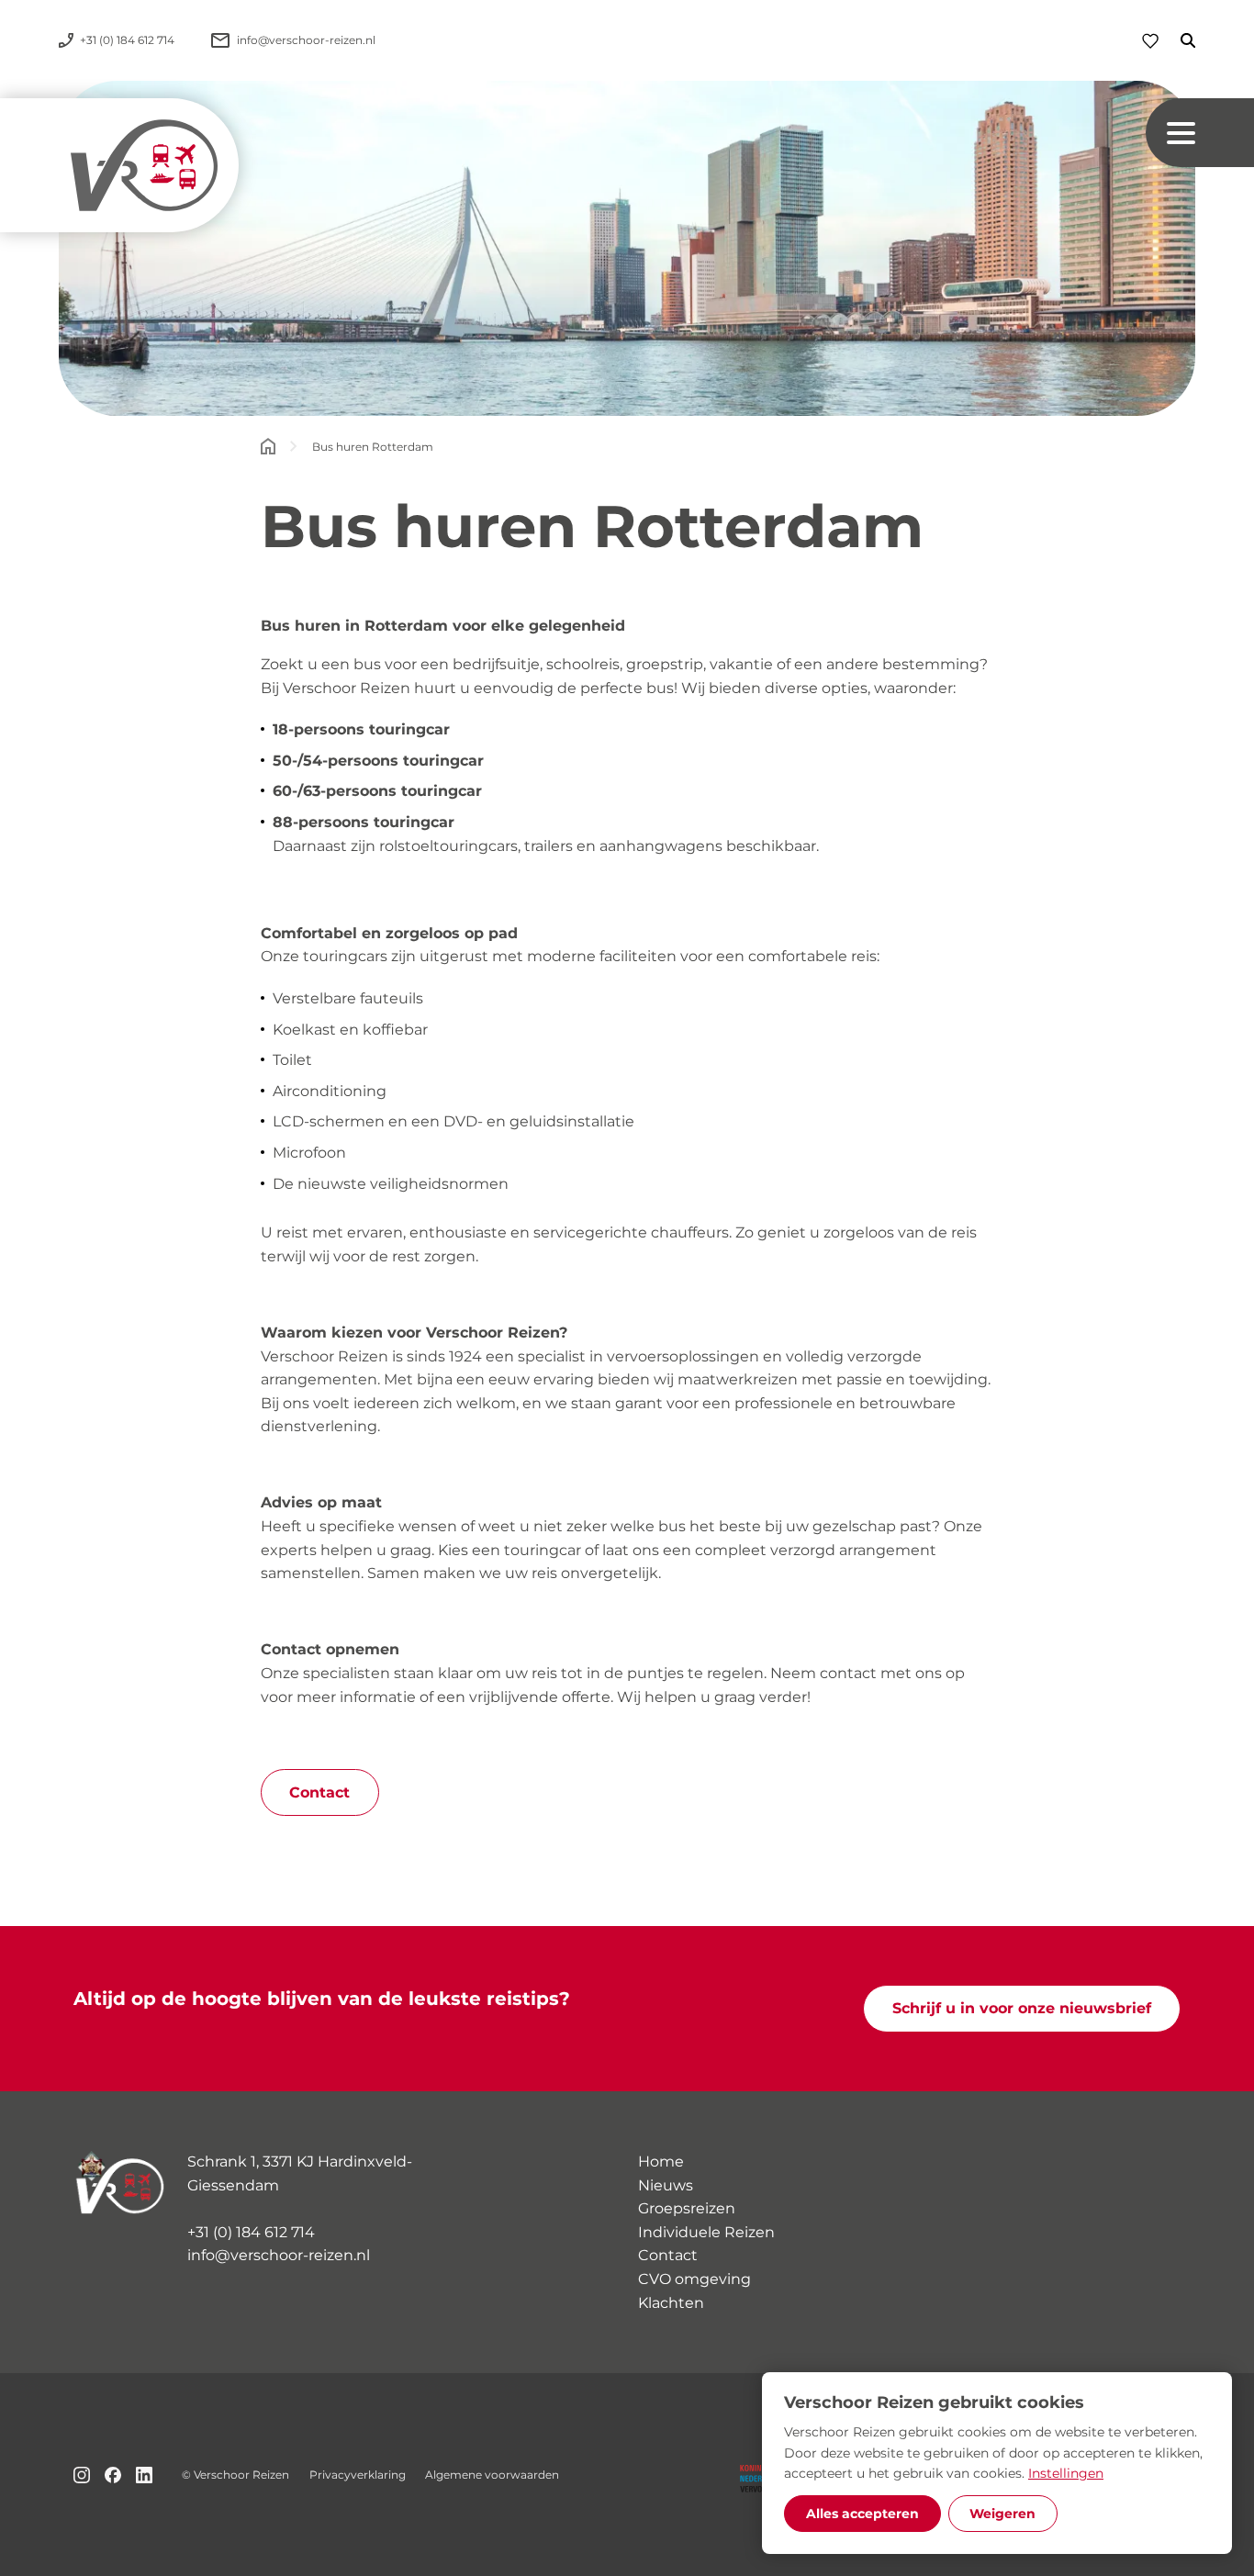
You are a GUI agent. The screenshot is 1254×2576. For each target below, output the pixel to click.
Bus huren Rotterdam (373, 447)
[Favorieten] (1150, 41)
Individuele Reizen (706, 2232)
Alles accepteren (862, 2514)
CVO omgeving (694, 2279)
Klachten (671, 2303)
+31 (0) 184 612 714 (251, 2232)
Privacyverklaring (358, 2475)
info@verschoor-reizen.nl (279, 2255)
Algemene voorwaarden (492, 2475)
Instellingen (1066, 2473)
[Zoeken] (1177, 40)
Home (661, 2162)
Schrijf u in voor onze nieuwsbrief (1022, 2008)
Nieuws (666, 2185)
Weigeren (1002, 2514)
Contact (319, 1792)
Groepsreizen (687, 2208)
